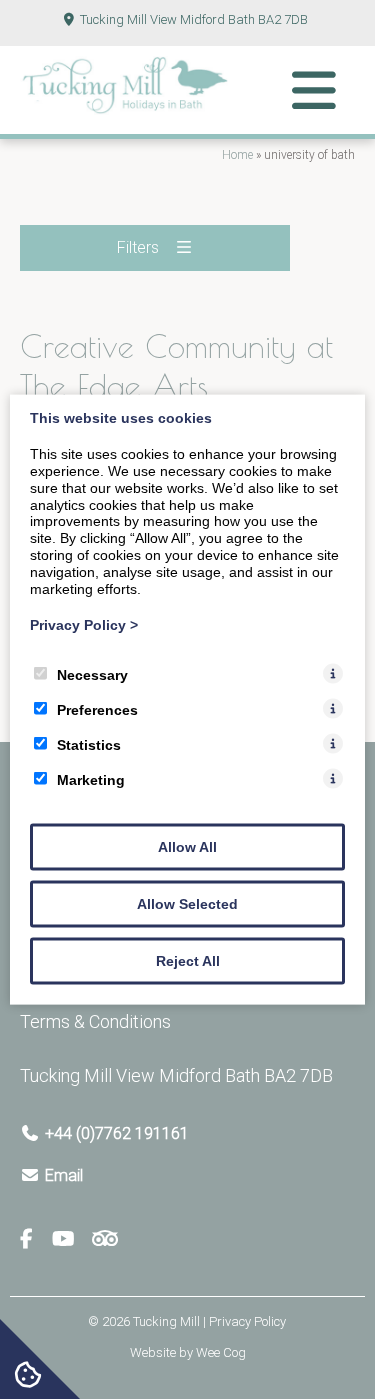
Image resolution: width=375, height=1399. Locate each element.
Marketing (91, 780)
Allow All (187, 847)
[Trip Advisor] (105, 1239)
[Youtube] (70, 1239)
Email (64, 1175)
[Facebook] (34, 1239)
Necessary (92, 675)
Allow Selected (187, 904)
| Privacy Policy (244, 1321)
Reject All (188, 961)
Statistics (89, 745)
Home (237, 155)
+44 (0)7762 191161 (117, 1133)
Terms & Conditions (95, 1021)
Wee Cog (221, 1352)
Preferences (97, 710)
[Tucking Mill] (125, 108)
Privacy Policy (84, 625)
